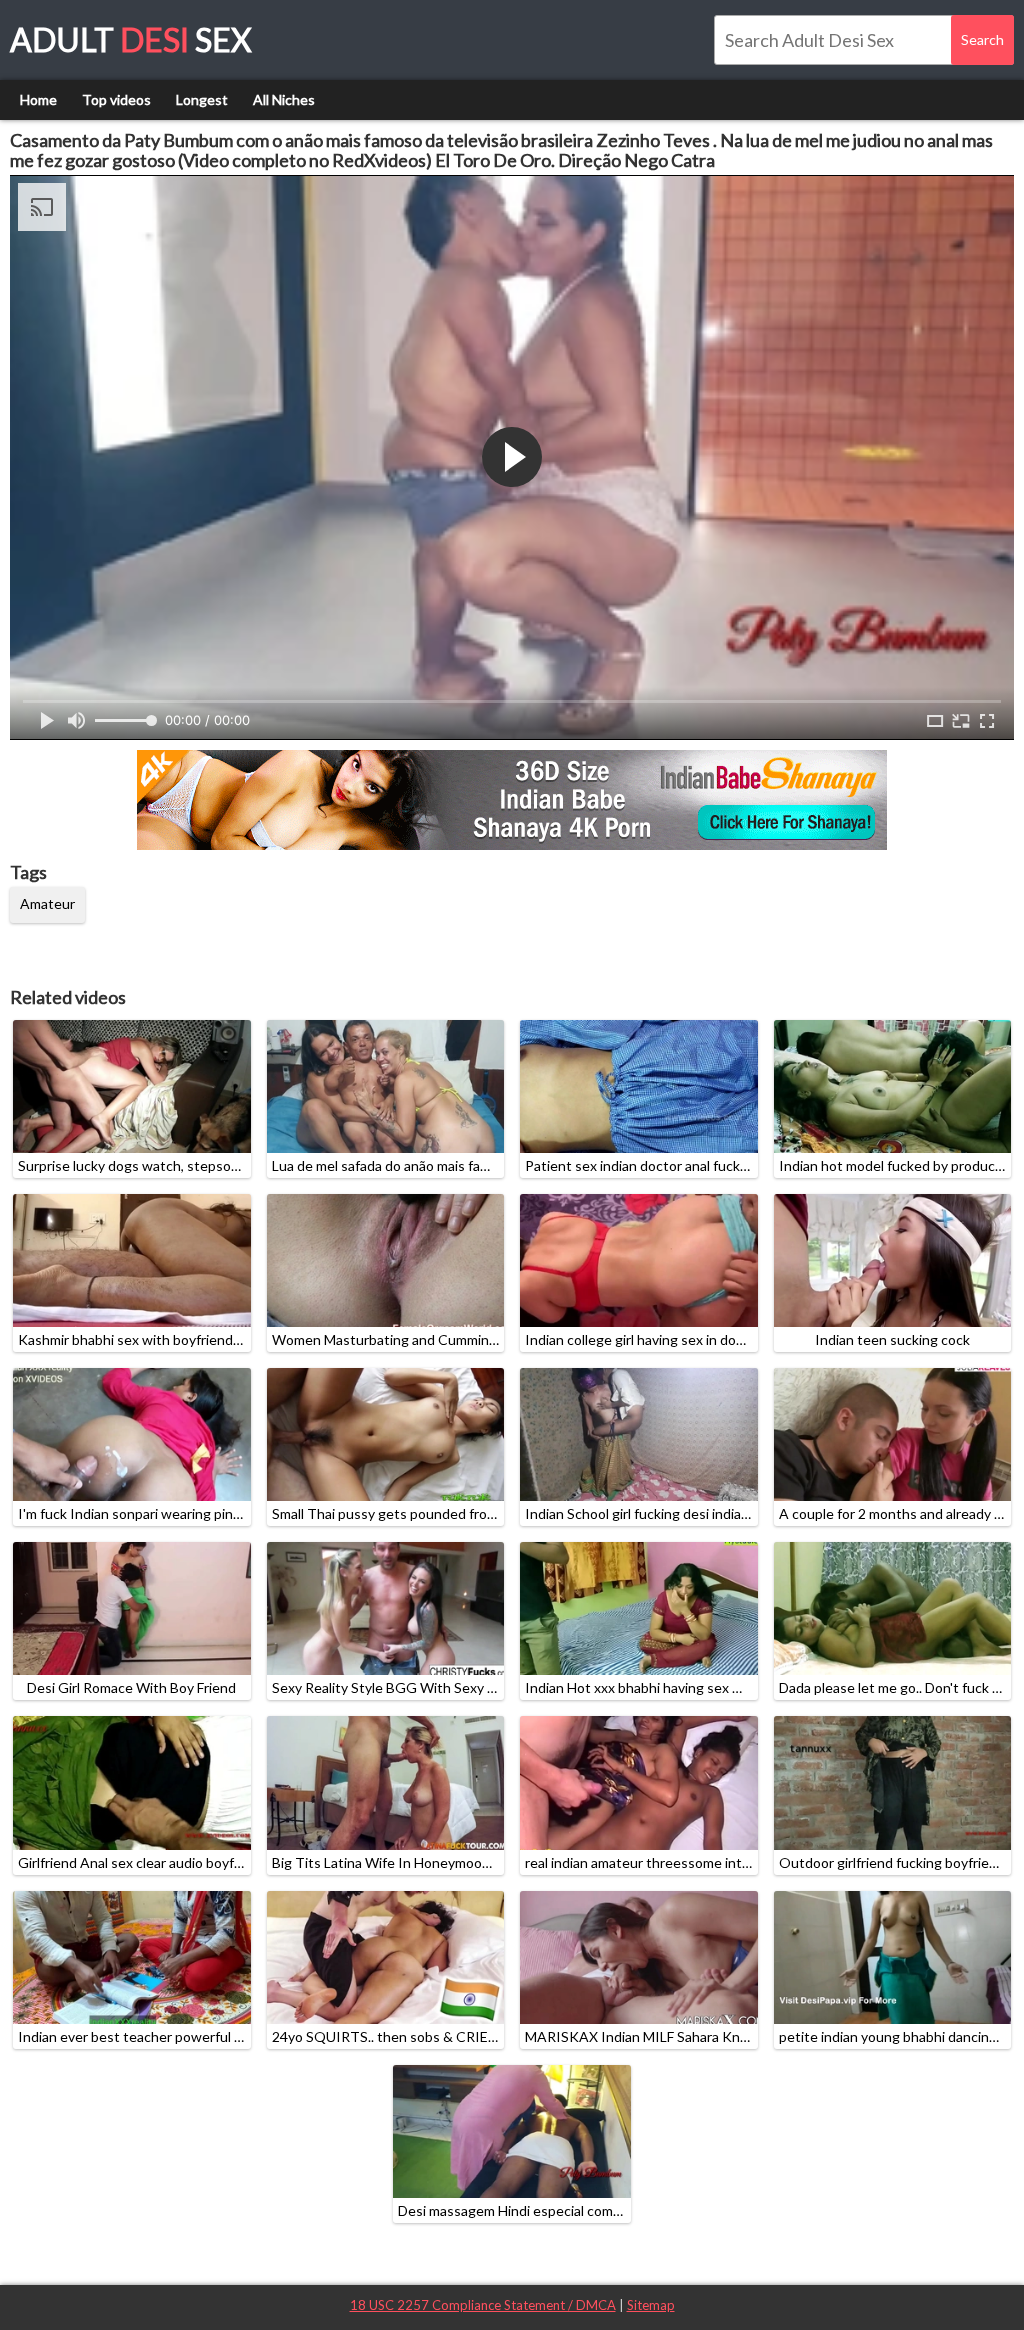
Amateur (47, 903)
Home (38, 99)
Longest (202, 99)
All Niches (284, 99)
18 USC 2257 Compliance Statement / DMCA (483, 2305)
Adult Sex (131, 39)
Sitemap (651, 2305)
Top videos (116, 99)
